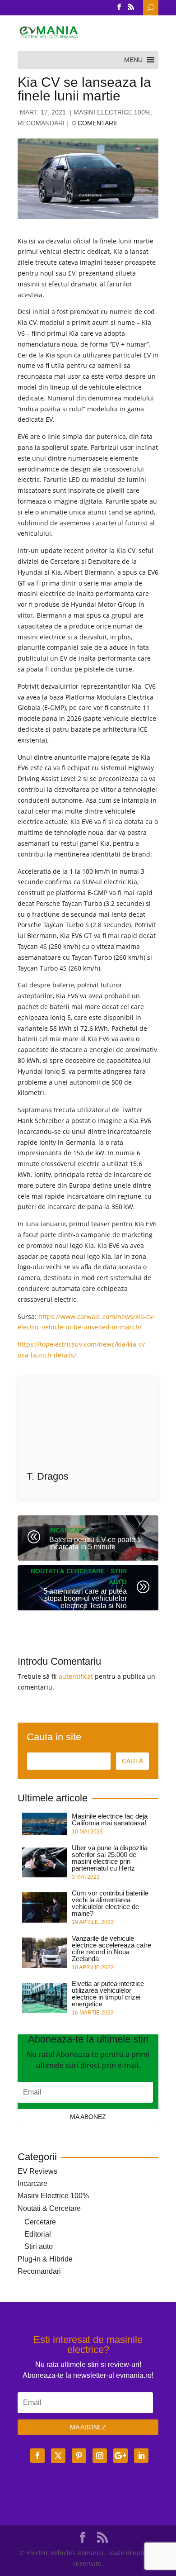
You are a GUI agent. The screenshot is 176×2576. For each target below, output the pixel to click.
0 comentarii (95, 123)
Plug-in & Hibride (45, 2259)
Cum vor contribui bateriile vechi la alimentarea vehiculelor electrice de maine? (110, 1903)
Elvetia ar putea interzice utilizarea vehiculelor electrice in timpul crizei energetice (108, 1994)
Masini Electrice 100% (112, 112)
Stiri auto (39, 2246)
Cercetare (40, 2222)
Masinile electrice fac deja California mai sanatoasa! (110, 1819)
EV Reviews (37, 2171)
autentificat (76, 1676)
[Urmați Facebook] (37, 2456)
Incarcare (68, 1530)
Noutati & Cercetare (68, 1571)
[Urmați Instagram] (100, 2456)
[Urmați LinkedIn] (141, 2456)
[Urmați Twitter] (58, 2456)
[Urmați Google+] (120, 2456)
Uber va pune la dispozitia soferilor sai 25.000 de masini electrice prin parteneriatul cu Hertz (110, 1858)
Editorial (38, 2234)
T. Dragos (48, 1476)
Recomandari (41, 123)
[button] (133, 60)
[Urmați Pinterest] (79, 2456)
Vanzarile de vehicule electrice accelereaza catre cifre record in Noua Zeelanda (111, 1948)
